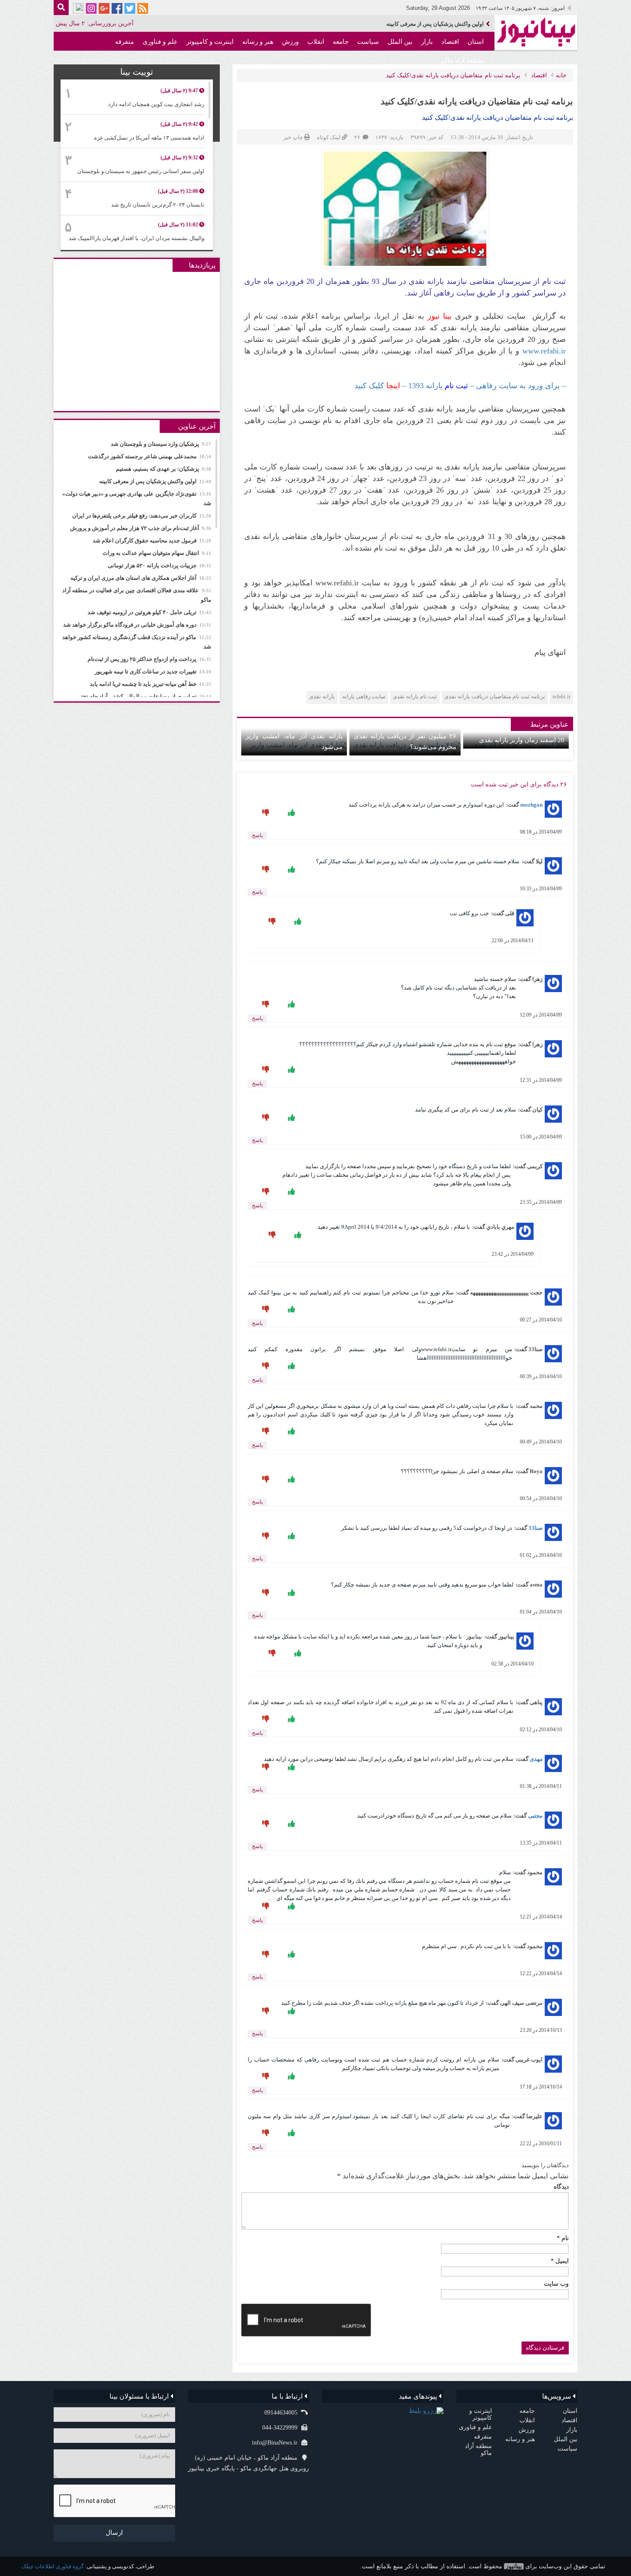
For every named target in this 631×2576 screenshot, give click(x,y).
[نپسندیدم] (265, 813)
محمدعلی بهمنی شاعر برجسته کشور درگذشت (150, 456)
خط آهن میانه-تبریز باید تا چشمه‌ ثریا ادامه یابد (150, 684)
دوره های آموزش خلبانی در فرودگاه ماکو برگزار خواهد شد (137, 625)
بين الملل (400, 42)
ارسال (114, 2533)
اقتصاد (450, 42)
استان (476, 42)
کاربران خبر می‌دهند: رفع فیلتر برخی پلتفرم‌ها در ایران (142, 516)
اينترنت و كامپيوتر (210, 42)
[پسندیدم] (291, 813)
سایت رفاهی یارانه (364, 696)
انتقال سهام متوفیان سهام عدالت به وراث (157, 553)
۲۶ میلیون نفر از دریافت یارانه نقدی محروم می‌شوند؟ (405, 741)
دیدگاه (561, 2187)
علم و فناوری (160, 42)
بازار (427, 42)
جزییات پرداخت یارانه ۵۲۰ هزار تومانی (159, 565)
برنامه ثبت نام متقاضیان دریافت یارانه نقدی (495, 696)
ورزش (290, 42)
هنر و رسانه (258, 42)
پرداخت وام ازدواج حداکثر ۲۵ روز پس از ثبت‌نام (149, 659)
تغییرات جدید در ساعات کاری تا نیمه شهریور (153, 671)
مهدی (536, 1759)
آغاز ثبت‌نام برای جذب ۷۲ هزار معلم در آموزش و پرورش (141, 528)
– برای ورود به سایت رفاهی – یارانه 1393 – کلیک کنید (460, 386)
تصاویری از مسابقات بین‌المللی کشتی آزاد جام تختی (144, 696)
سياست (368, 42)
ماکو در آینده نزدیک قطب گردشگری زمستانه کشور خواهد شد (137, 642)
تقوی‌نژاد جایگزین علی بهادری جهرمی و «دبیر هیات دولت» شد (412, 24)
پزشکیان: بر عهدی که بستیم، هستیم (164, 469)
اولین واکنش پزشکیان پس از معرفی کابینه (155, 481)
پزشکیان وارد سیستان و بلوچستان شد (161, 444)
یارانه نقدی (322, 696)
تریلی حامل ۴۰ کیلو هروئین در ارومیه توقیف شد (149, 612)
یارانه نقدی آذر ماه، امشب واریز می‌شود (294, 741)
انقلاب (316, 42)
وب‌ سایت (556, 2284)
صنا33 (535, 1528)
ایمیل (560, 2261)
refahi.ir (561, 696)
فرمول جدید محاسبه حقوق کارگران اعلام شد (152, 540)
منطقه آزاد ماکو (463, 61)
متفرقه (124, 42)
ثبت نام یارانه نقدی (415, 696)
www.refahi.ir (544, 351)
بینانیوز (514, 2566)
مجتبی (535, 1816)
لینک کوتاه (329, 137)
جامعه (341, 42)
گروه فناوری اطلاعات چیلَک (53, 2566)
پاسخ (257, 835)
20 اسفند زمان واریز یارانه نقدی (522, 740)
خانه (561, 75)
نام (563, 2238)
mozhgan (531, 805)
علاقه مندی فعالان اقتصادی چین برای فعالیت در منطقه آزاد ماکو (137, 595)
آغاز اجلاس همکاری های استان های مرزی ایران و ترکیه (141, 578)
